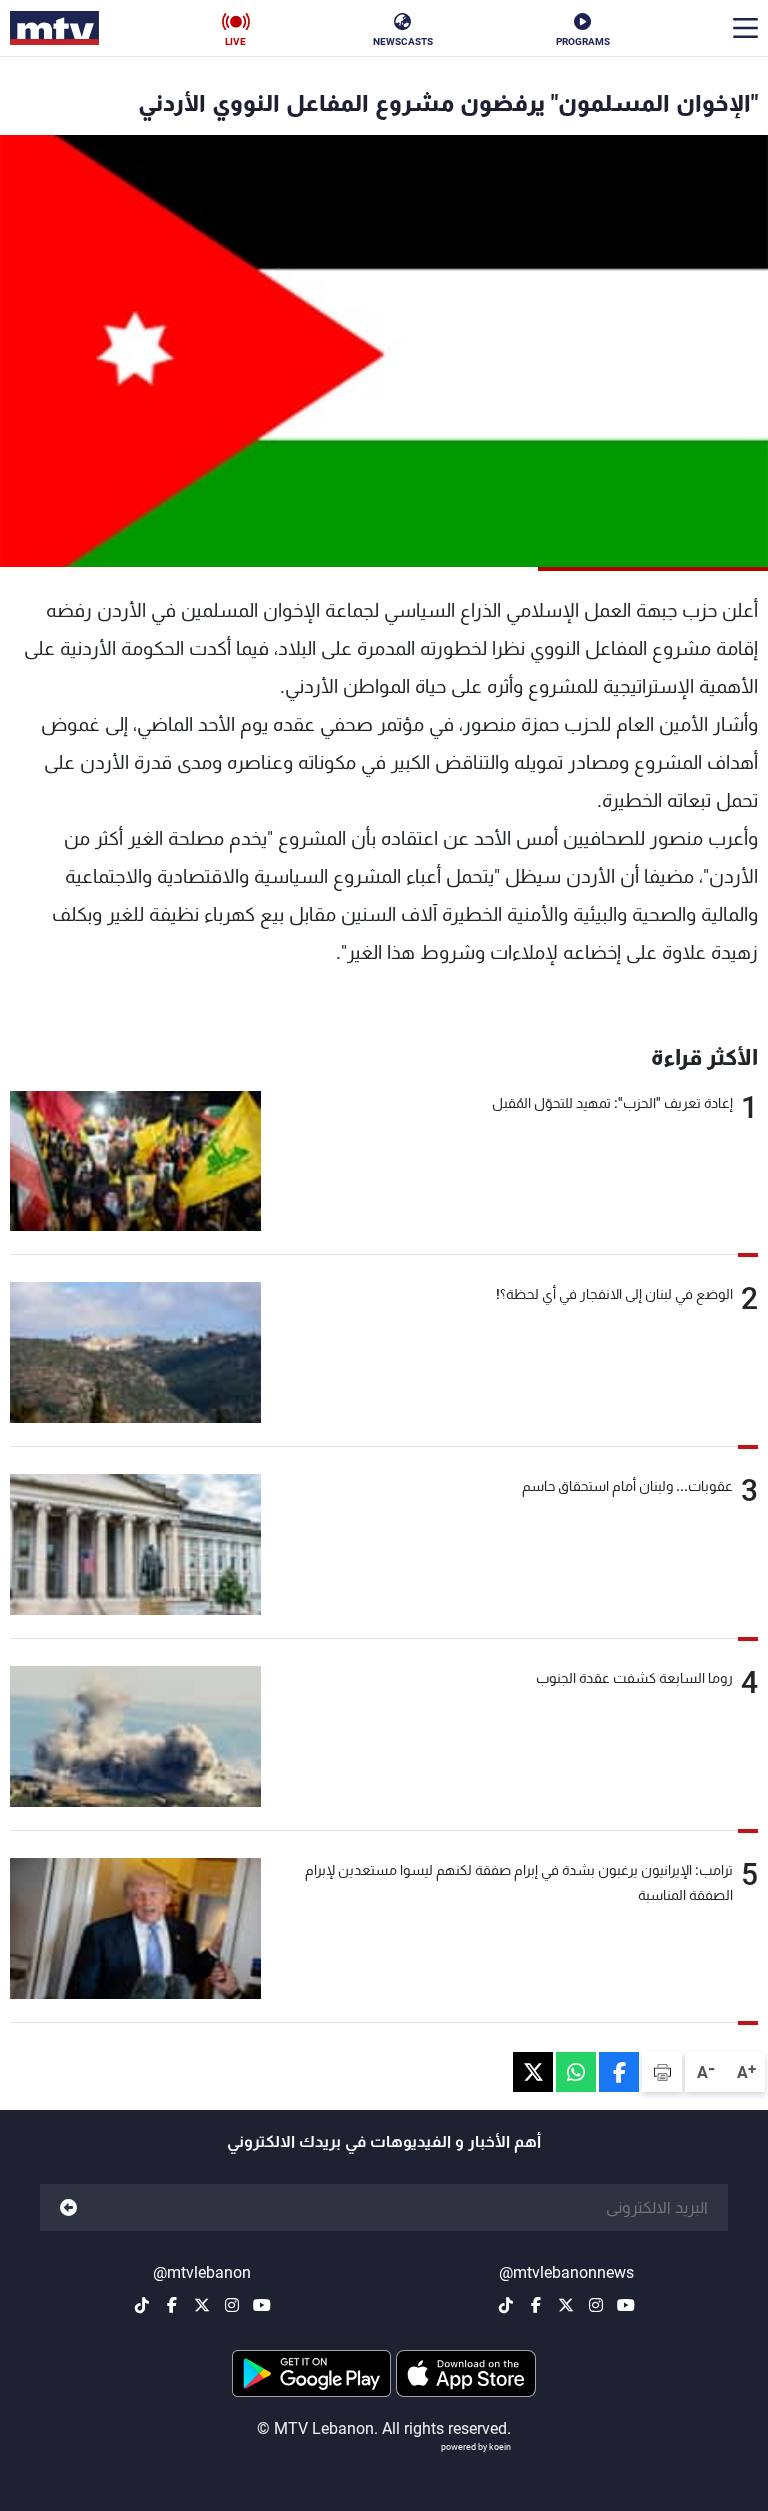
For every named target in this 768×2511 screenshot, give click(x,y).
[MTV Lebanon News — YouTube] (626, 2305)
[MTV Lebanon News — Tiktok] (506, 2305)
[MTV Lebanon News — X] (566, 2305)
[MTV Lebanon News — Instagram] (596, 2305)
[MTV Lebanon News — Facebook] (536, 2305)
